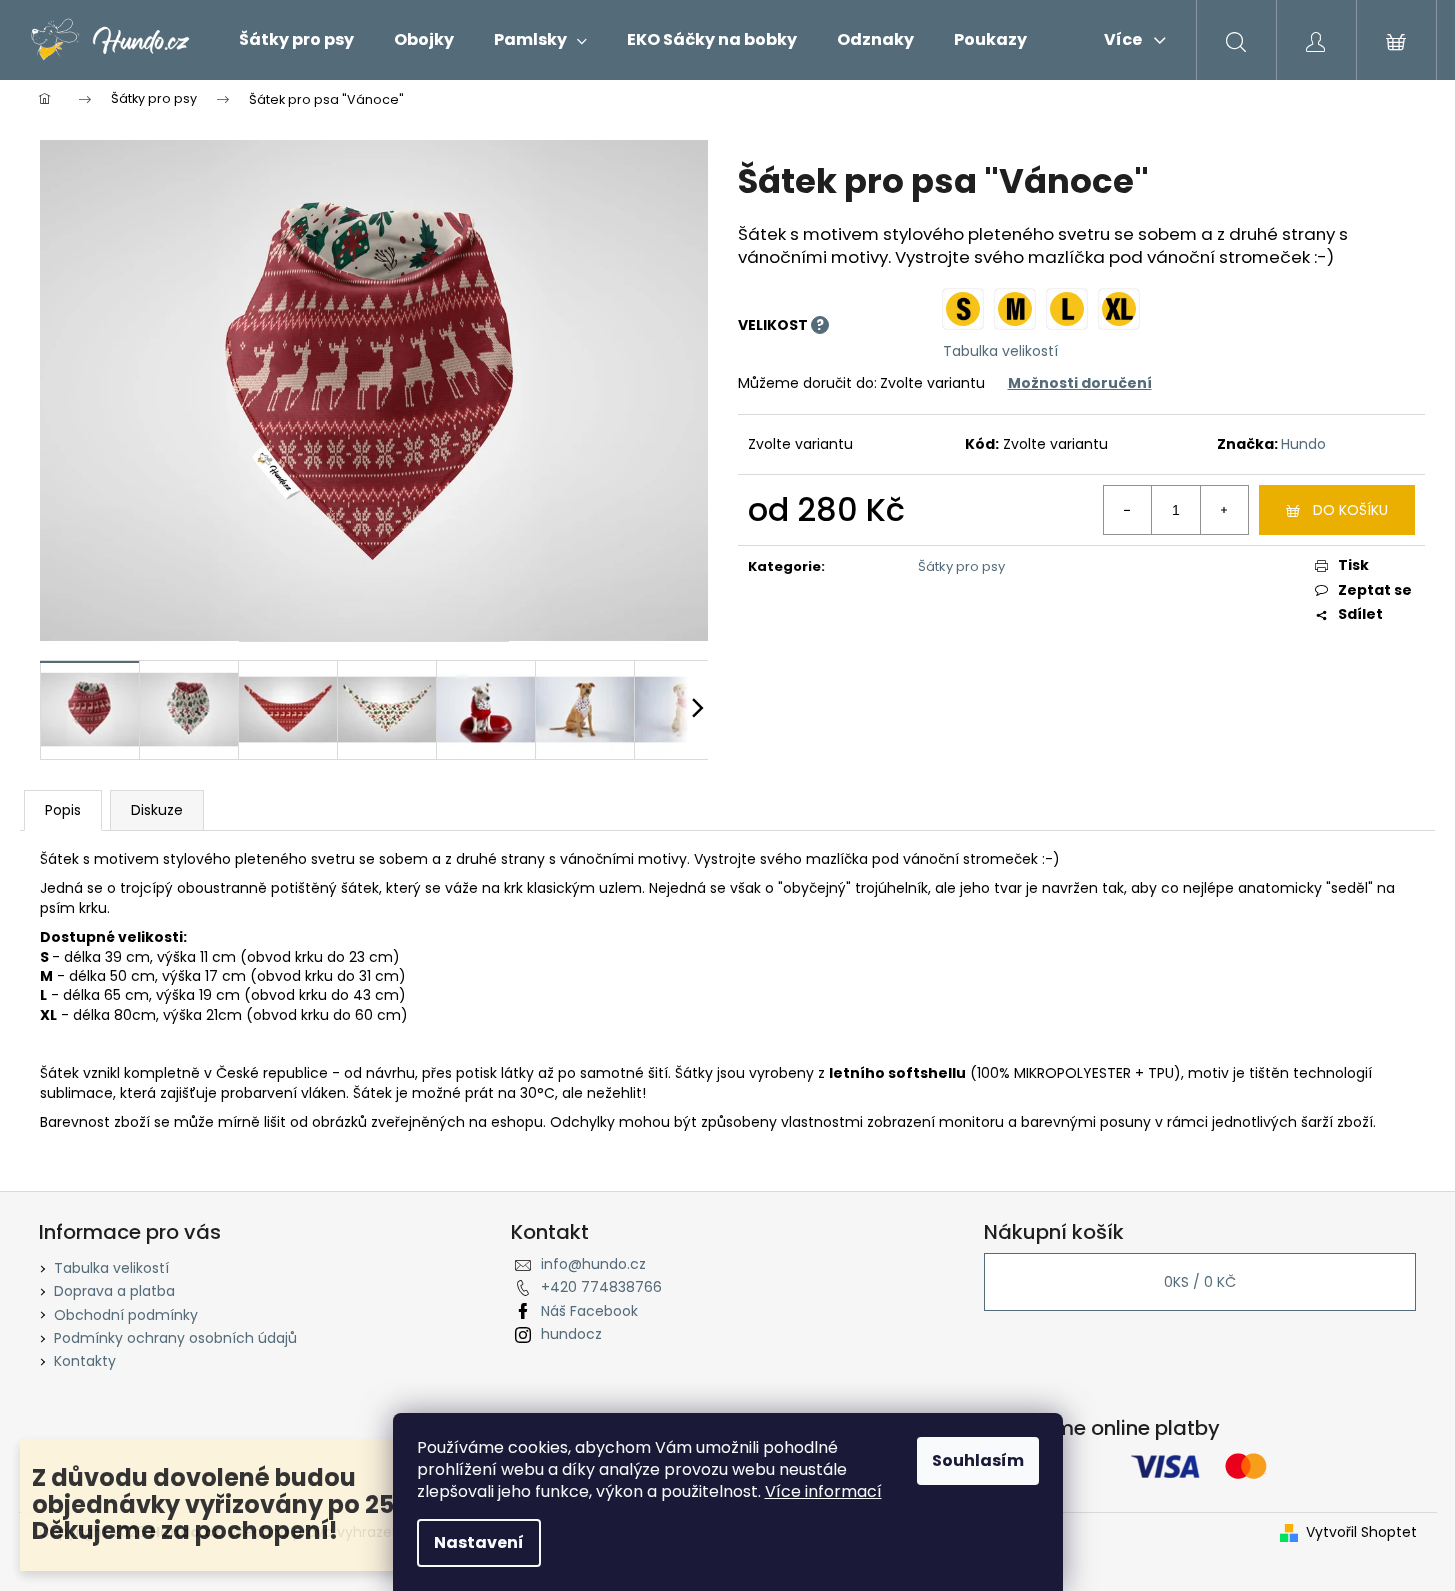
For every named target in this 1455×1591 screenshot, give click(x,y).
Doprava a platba (114, 1291)
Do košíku (1350, 510)
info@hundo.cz (593, 1264)
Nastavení (479, 1542)
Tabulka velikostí (1000, 351)
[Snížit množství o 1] (1128, 510)
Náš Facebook (589, 1311)
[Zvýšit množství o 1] (1224, 510)
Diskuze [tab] (157, 810)
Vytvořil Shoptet (1361, 1532)
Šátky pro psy (961, 566)
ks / (1200, 1282)
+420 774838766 (601, 1287)
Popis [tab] (63, 810)
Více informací (823, 1491)
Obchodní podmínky (126, 1315)
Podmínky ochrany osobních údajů (175, 1338)
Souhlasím (978, 1460)
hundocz (571, 1334)
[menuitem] (296, 40)
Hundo (1303, 444)
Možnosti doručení (1080, 383)
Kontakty (85, 1361)
